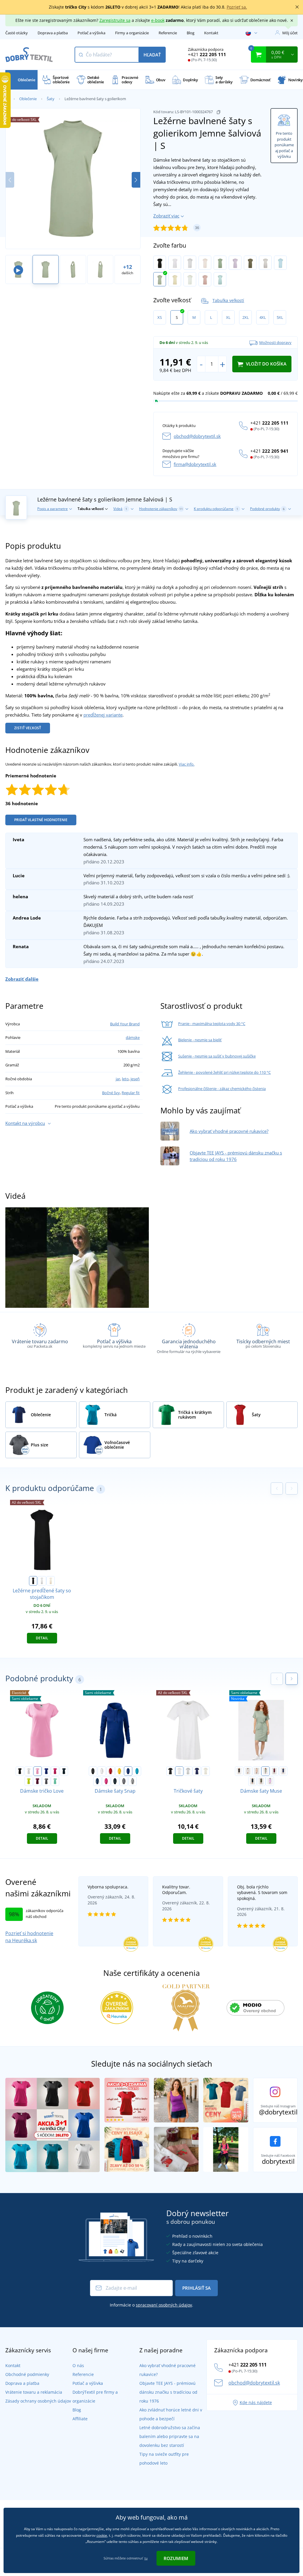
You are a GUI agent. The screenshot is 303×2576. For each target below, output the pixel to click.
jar (118, 1079)
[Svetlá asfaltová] (190, 263)
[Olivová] (250, 263)
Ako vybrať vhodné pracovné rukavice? (229, 1131)
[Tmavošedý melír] (133, 1781)
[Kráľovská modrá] (128, 1771)
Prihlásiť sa (196, 2288)
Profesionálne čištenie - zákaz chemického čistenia (222, 1089)
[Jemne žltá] (175, 279)
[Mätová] (55, 1781)
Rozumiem (176, 2558)
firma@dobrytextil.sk (195, 464)
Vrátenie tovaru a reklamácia (34, 2392)
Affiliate (80, 2419)
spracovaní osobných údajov (164, 2305)
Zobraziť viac (166, 216)
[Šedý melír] (265, 263)
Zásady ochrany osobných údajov (38, 2401)
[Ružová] (205, 263)
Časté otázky (17, 33)
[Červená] (111, 1771)
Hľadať (152, 55)
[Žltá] (119, 1771)
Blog (191, 33)
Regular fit (131, 1093)
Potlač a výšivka (91, 33)
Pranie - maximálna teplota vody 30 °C (212, 1024)
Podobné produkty (267, 509)
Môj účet (290, 33)
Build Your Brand (125, 1024)
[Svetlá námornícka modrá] (197, 1771)
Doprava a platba (53, 33)
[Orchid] (270, 1781)
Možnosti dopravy (275, 342)
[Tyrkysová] (137, 1771)
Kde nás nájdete (256, 2402)
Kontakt (211, 33)
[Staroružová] (205, 279)
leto (125, 1079)
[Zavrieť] (297, 7)
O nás (78, 2365)
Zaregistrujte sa (115, 20)
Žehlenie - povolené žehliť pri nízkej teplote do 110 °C (224, 1072)
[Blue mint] (220, 279)
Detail (42, 1638)
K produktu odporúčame (216, 509)
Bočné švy (111, 1093)
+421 (207, 54)
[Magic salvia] (220, 263)
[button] (136, 180)
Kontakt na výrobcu (25, 1123)
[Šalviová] (265, 1771)
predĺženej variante (103, 715)
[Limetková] (29, 1781)
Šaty (51, 99)
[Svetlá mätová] (190, 279)
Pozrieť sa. (237, 7)
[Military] (261, 1781)
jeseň (135, 1079)
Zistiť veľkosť (28, 728)
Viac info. (187, 764)
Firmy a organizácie (132, 33)
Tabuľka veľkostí (228, 300)
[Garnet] (274, 1771)
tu (146, 2558)
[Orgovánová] (235, 263)
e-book (158, 20)
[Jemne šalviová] (160, 279)
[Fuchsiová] (38, 1781)
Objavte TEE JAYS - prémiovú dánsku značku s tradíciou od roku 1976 (168, 2392)
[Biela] (175, 263)
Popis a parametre (53, 509)
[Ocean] (280, 263)
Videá (120, 509)
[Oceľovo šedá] (46, 1781)
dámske (133, 1037)
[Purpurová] (55, 1771)
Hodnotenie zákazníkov (161, 509)
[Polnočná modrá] (46, 1771)
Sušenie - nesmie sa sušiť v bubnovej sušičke (217, 1056)
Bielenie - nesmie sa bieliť (200, 1040)
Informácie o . (151, 2305)
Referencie (168, 33)
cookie (102, 2535)
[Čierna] (160, 263)
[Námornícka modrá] (64, 1771)
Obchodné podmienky (27, 2374)
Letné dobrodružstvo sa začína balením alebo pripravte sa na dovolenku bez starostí (170, 2436)
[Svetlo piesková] (51, 1581)
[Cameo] (257, 1771)
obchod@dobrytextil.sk (197, 436)
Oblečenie (28, 99)
